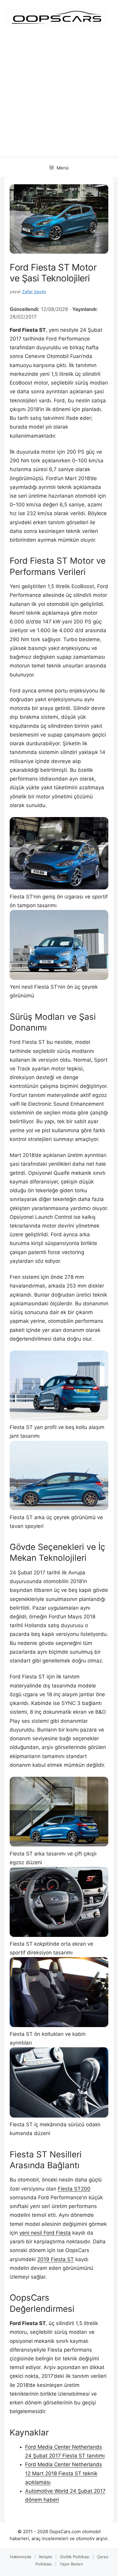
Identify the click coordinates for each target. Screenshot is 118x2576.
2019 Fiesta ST (56, 2259)
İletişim (46, 2557)
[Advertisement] (59, 97)
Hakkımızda (21, 2557)
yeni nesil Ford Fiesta (45, 2233)
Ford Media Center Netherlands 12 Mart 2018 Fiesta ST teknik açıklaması (64, 2473)
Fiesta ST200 (74, 2189)
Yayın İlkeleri (71, 2564)
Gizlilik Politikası (75, 2557)
